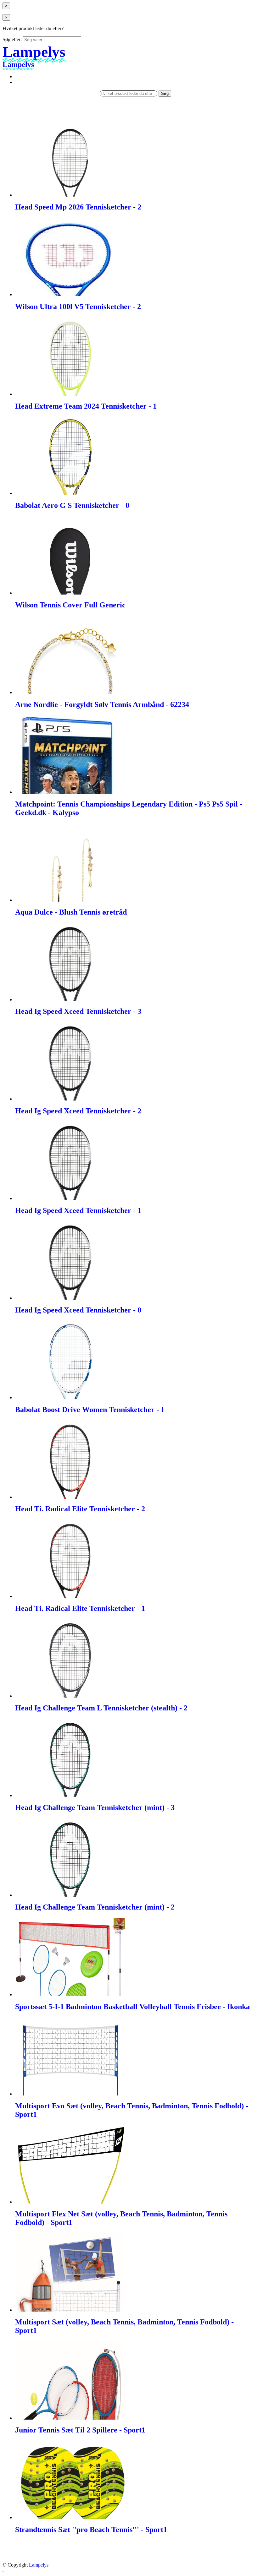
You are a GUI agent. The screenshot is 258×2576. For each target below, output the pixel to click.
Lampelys (39, 2565)
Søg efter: (12, 39)
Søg (165, 93)
